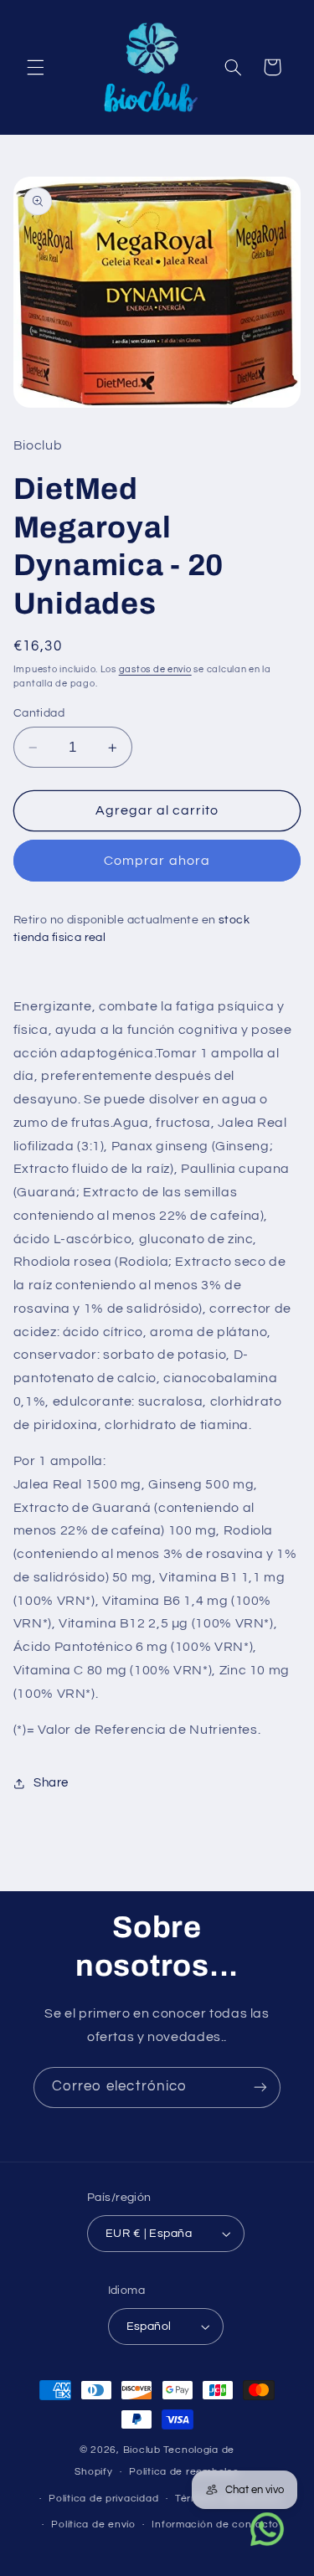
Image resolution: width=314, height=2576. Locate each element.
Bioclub (142, 2450)
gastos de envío (155, 669)
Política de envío (93, 2525)
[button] (35, 67)
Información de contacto (215, 2525)
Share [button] (51, 1783)
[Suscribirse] (260, 2088)
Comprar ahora (157, 861)
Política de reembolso (184, 2472)
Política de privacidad (103, 2499)
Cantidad (39, 713)
